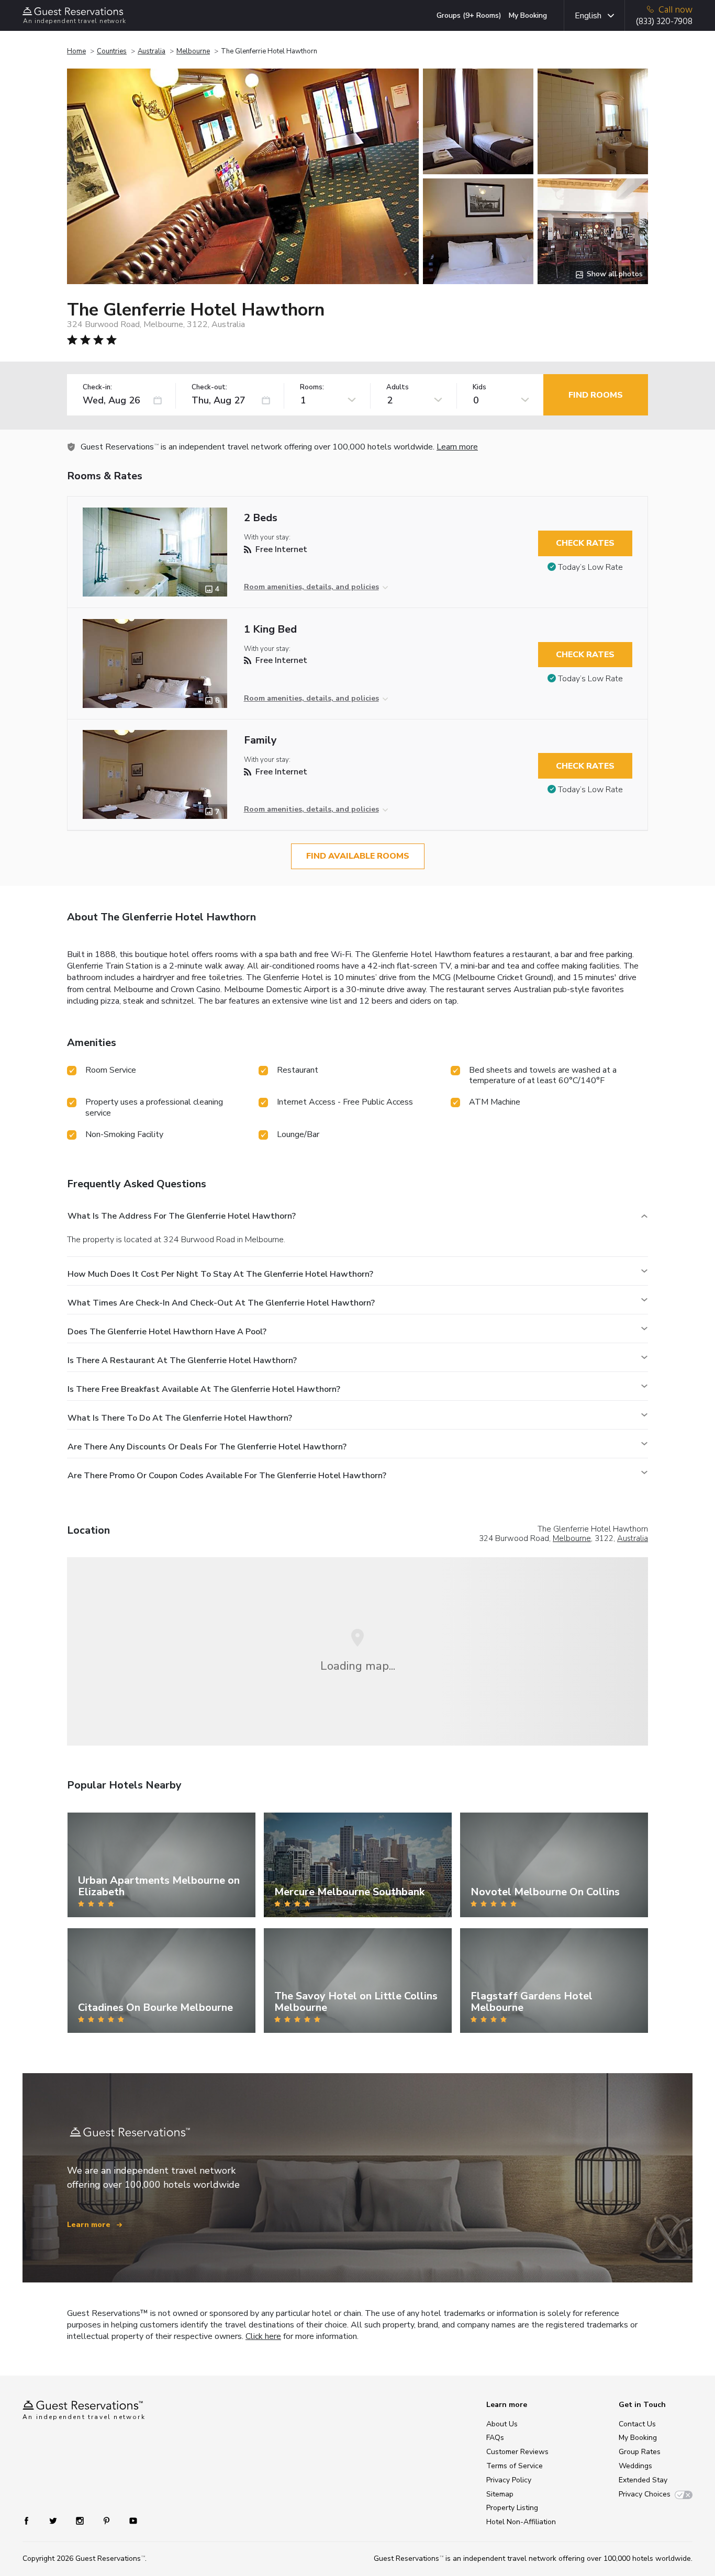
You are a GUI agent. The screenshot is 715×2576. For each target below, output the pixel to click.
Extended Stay (643, 2480)
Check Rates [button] (585, 543)
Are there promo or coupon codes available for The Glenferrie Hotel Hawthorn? (227, 1476)
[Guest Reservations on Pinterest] (108, 2520)
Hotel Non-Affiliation (521, 2522)
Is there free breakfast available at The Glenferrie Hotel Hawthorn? (204, 1389)
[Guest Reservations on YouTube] (129, 2520)
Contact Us (637, 2424)
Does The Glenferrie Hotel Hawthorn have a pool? (167, 1332)
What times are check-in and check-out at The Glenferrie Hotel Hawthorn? (221, 1303)
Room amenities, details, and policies (311, 587)
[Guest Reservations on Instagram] (81, 2520)
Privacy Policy (509, 2480)
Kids (479, 387)
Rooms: (312, 387)
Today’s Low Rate (590, 567)
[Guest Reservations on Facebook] (32, 2520)
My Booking (528, 15)
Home (76, 51)
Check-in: (97, 387)
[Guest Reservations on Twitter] (54, 2520)
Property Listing (512, 2508)
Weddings (635, 2466)
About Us (502, 2424)
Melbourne (193, 51)
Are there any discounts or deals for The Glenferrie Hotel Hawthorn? (207, 1447)
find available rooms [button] (358, 856)
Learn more (457, 447)
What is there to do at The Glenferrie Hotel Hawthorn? (180, 1418)
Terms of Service (515, 2466)
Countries (112, 51)
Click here (263, 2336)
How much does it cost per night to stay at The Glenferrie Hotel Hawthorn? (220, 1274)
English (588, 16)
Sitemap (500, 2494)
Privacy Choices (645, 2494)
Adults (398, 387)
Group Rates (640, 2452)
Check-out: (209, 387)
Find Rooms (596, 395)
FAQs (495, 2438)
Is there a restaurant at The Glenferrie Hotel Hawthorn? (182, 1360)
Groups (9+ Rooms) (469, 15)
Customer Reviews (517, 2452)
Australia (152, 51)
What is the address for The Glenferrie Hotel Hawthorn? (182, 1216)
